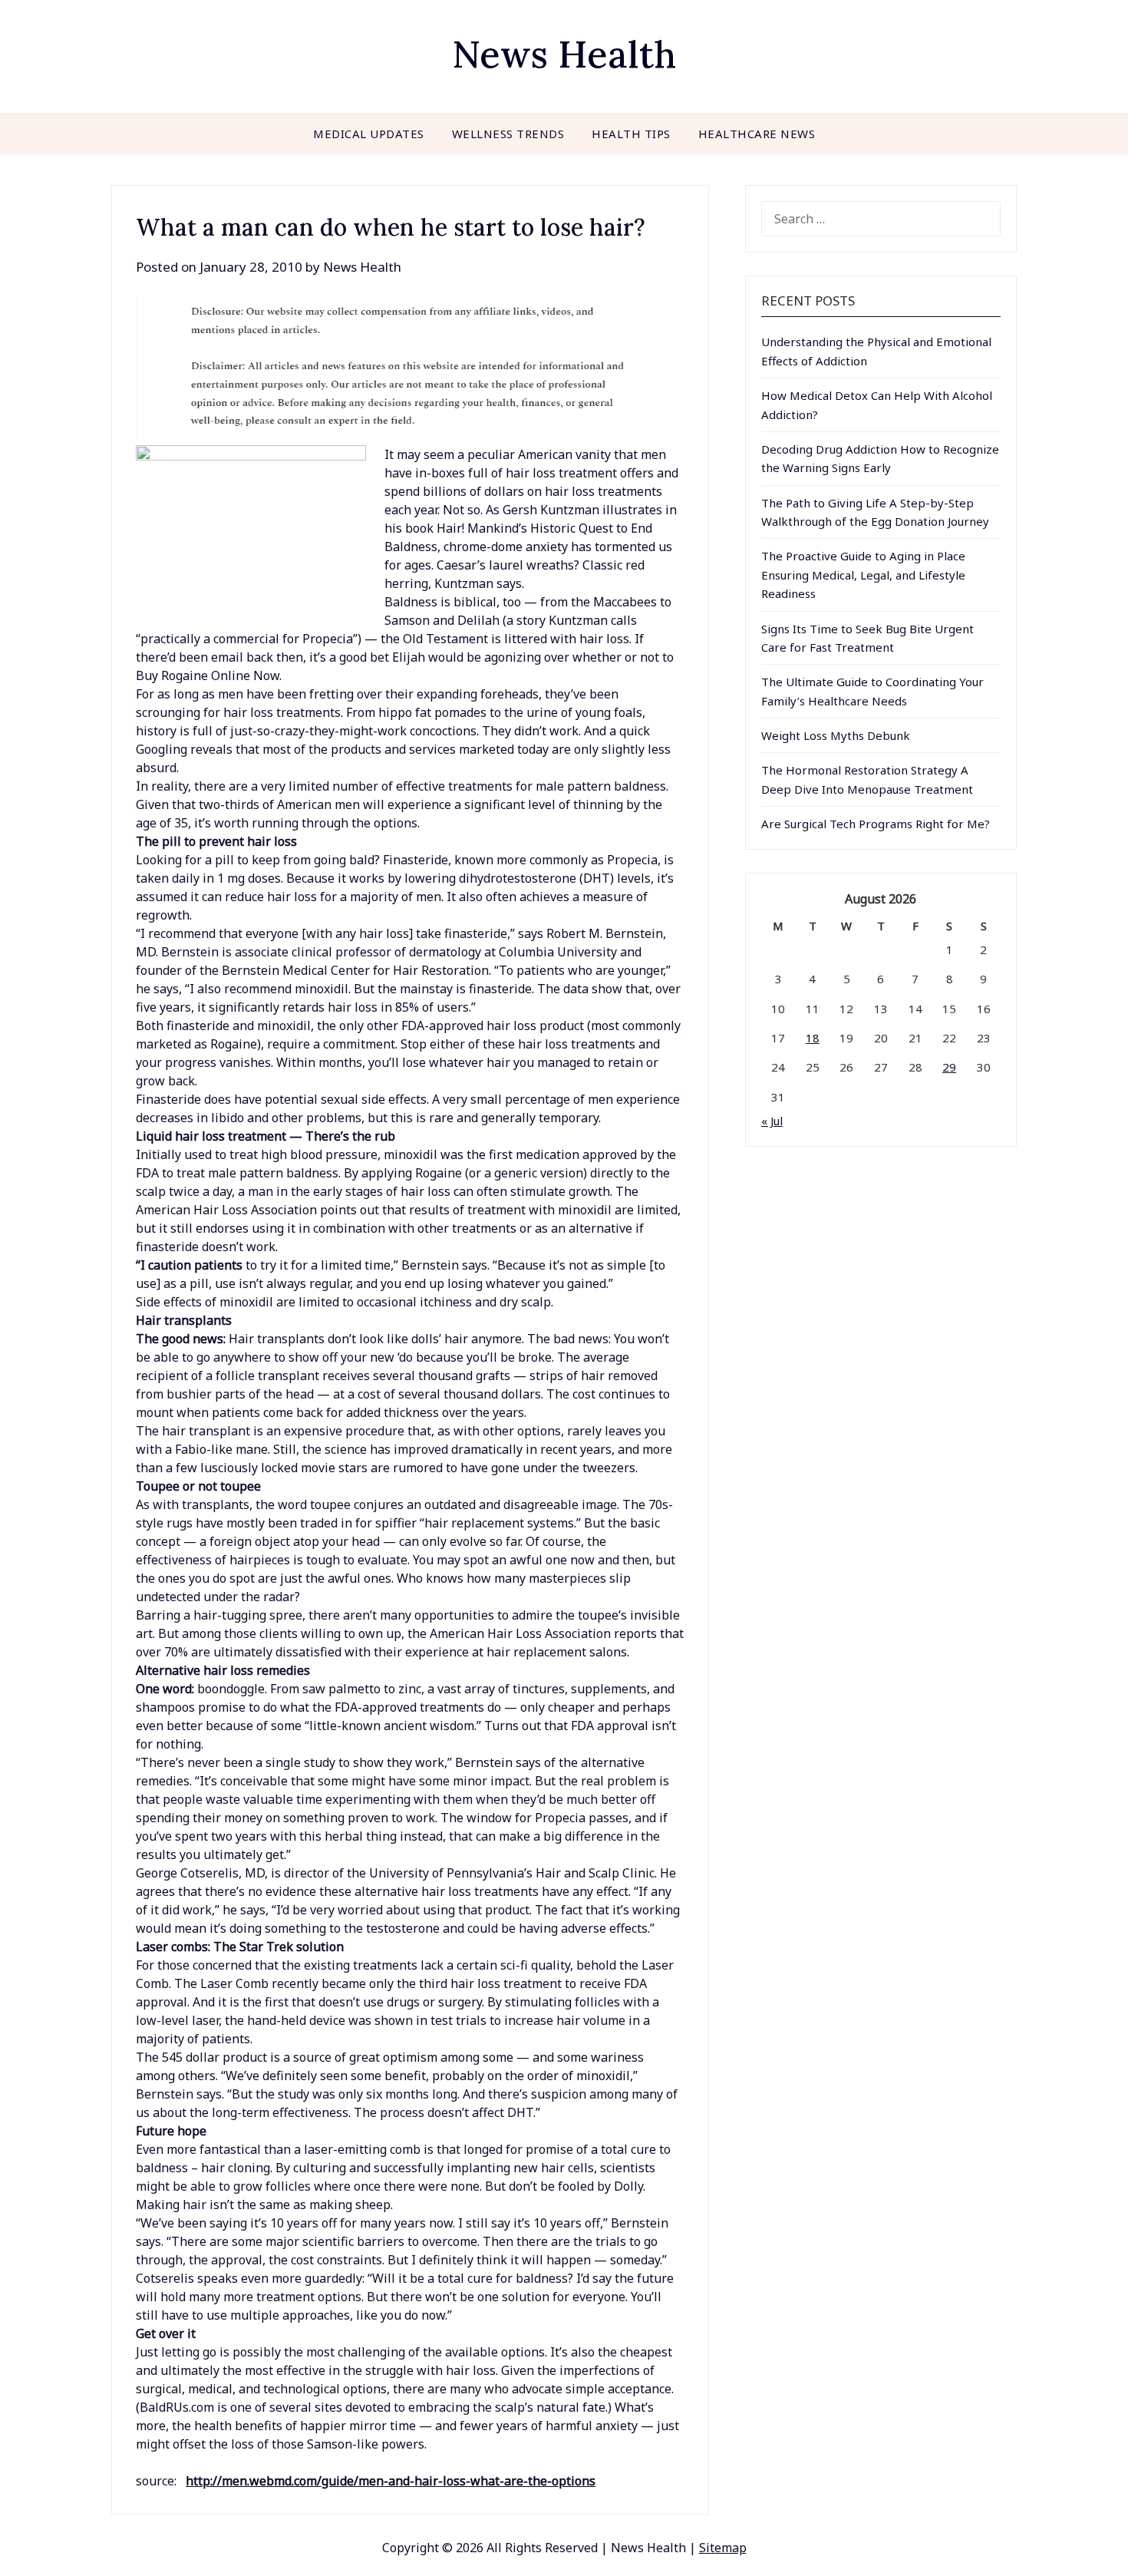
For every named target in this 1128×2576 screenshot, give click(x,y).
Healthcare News (757, 134)
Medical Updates (369, 134)
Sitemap (723, 2548)
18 (813, 1038)
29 (949, 1067)
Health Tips (631, 134)
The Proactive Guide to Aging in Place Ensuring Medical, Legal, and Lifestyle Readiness (863, 575)
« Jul (772, 1121)
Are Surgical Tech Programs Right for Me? (876, 824)
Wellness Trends (508, 134)
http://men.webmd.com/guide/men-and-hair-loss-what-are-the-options (391, 2481)
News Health (564, 54)
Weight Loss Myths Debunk (836, 735)
